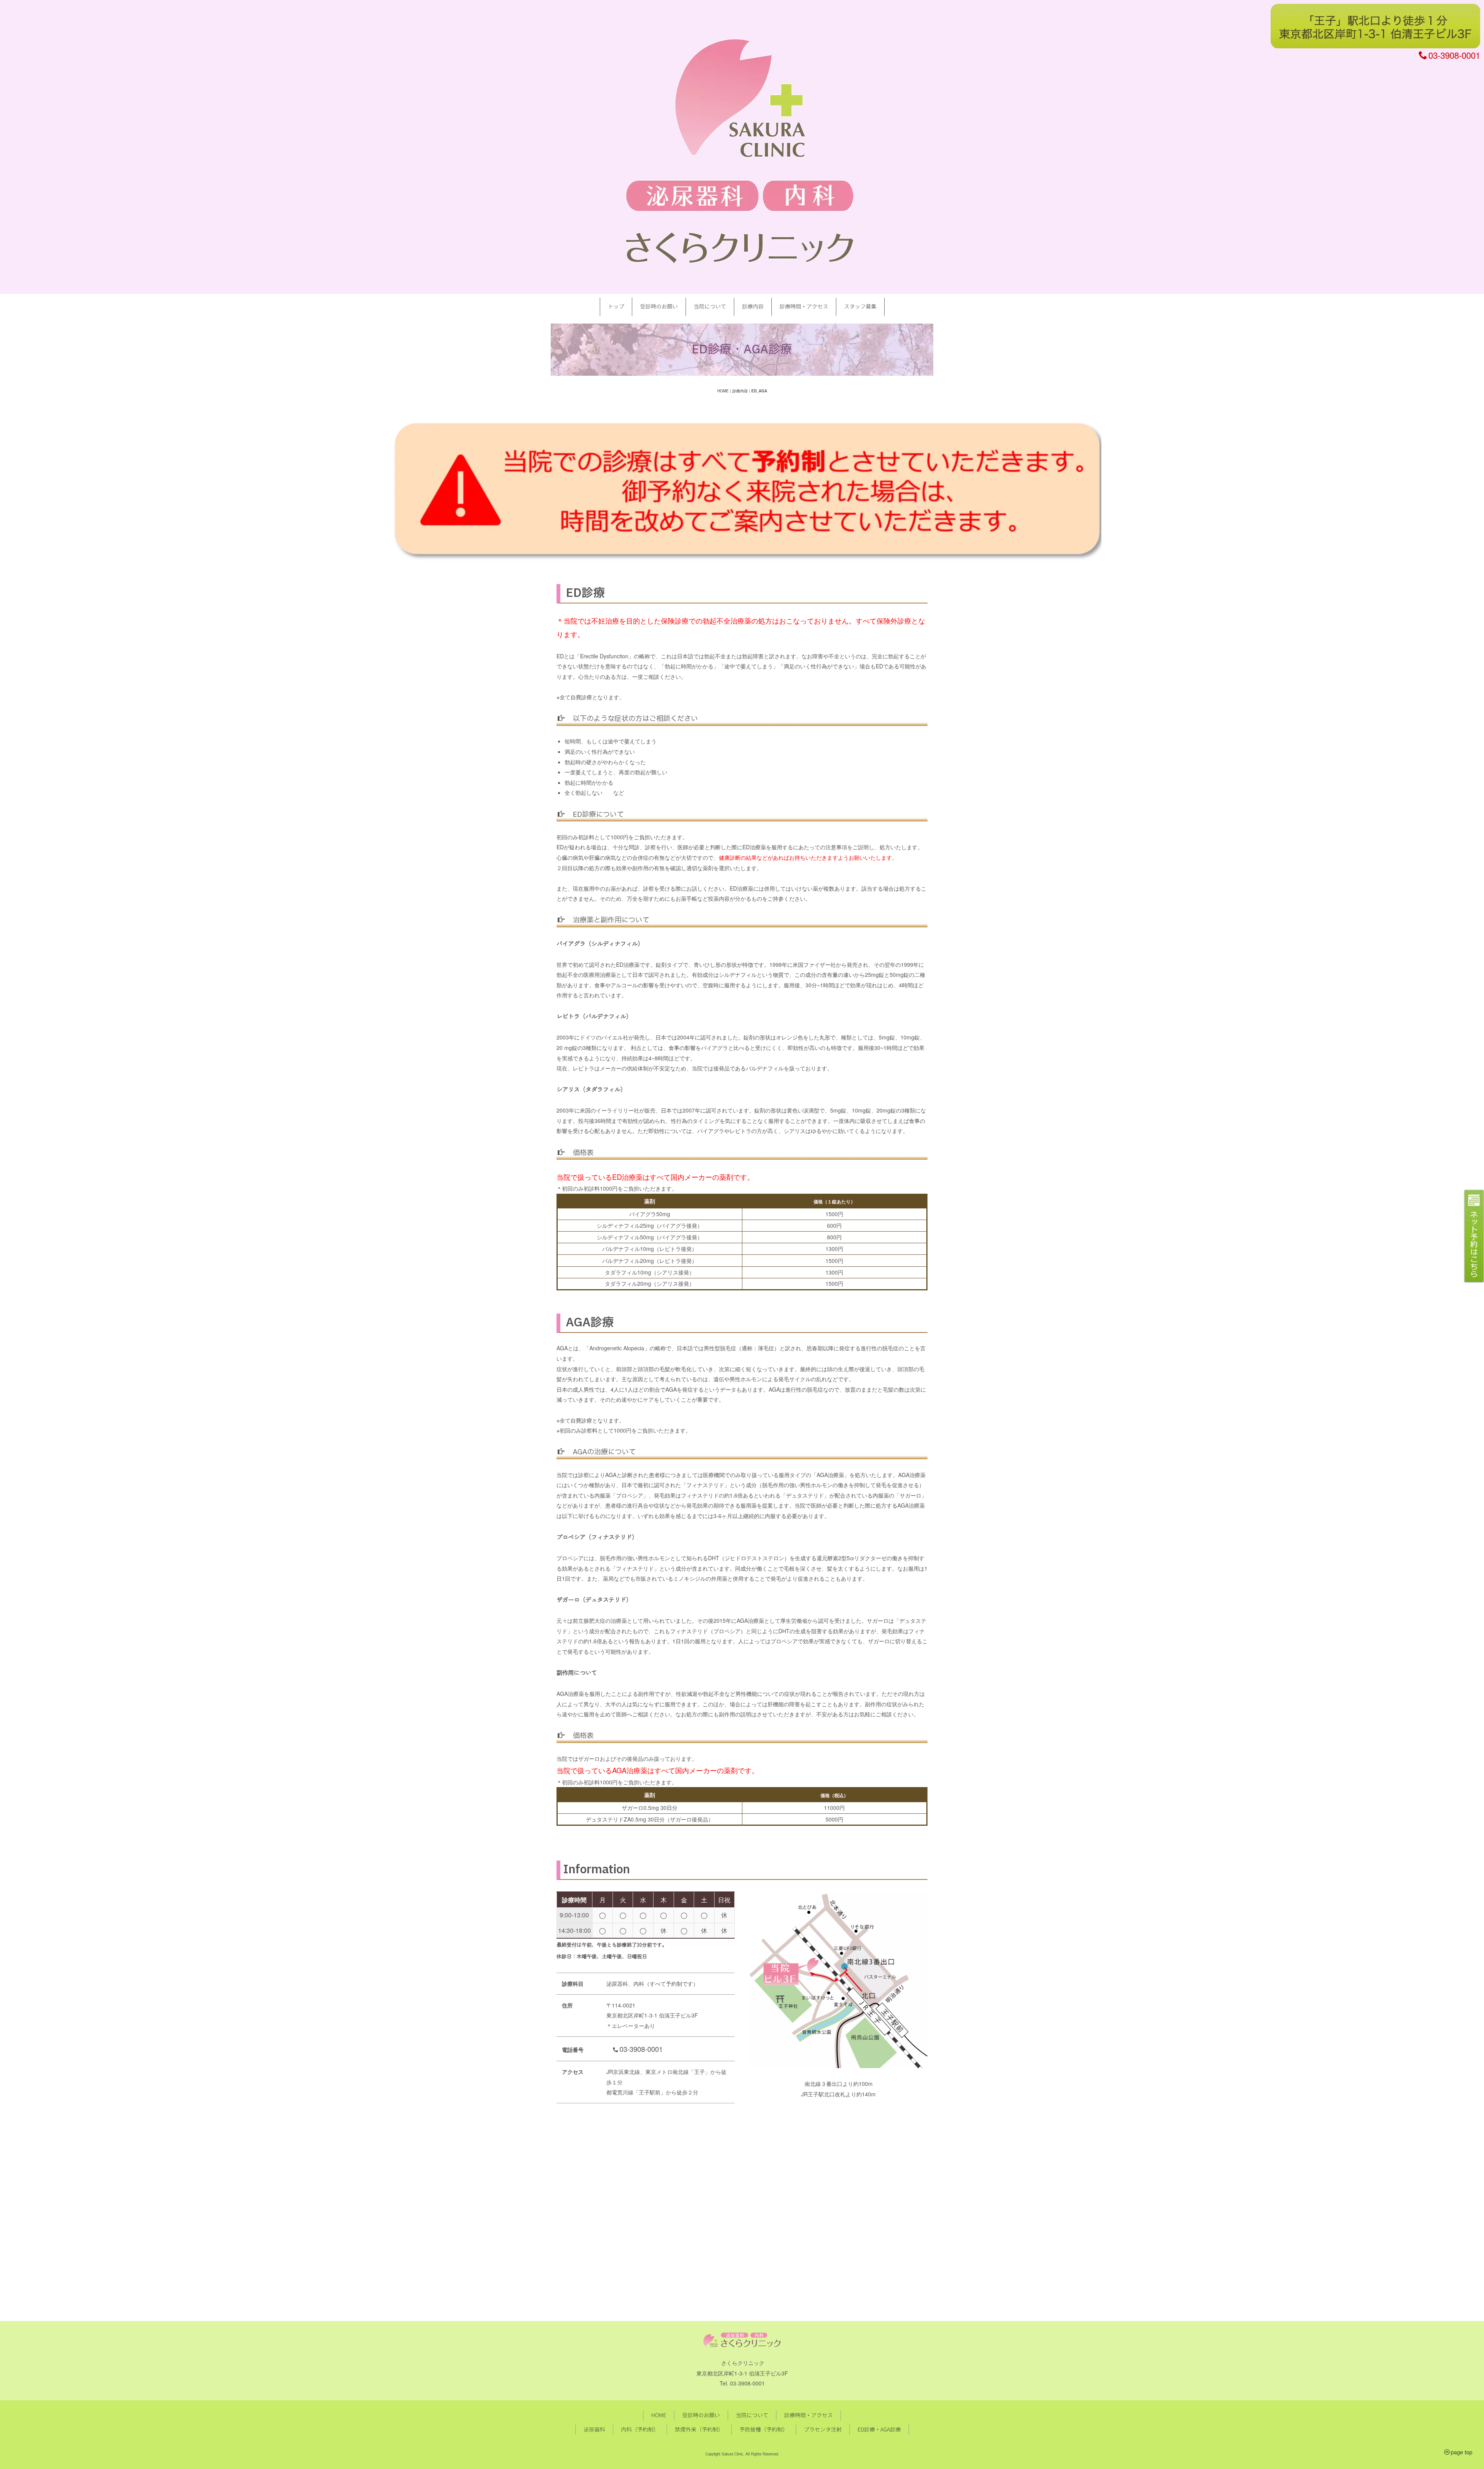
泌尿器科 (594, 2429)
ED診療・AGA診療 (879, 2429)
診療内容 (753, 306)
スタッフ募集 (860, 306)
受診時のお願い (659, 306)
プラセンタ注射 (823, 2429)
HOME (723, 391)
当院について (710, 306)
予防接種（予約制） (764, 2429)
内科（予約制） (640, 2429)
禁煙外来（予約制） (699, 2429)
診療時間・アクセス (804, 306)
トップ (616, 306)
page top (1462, 2452)
